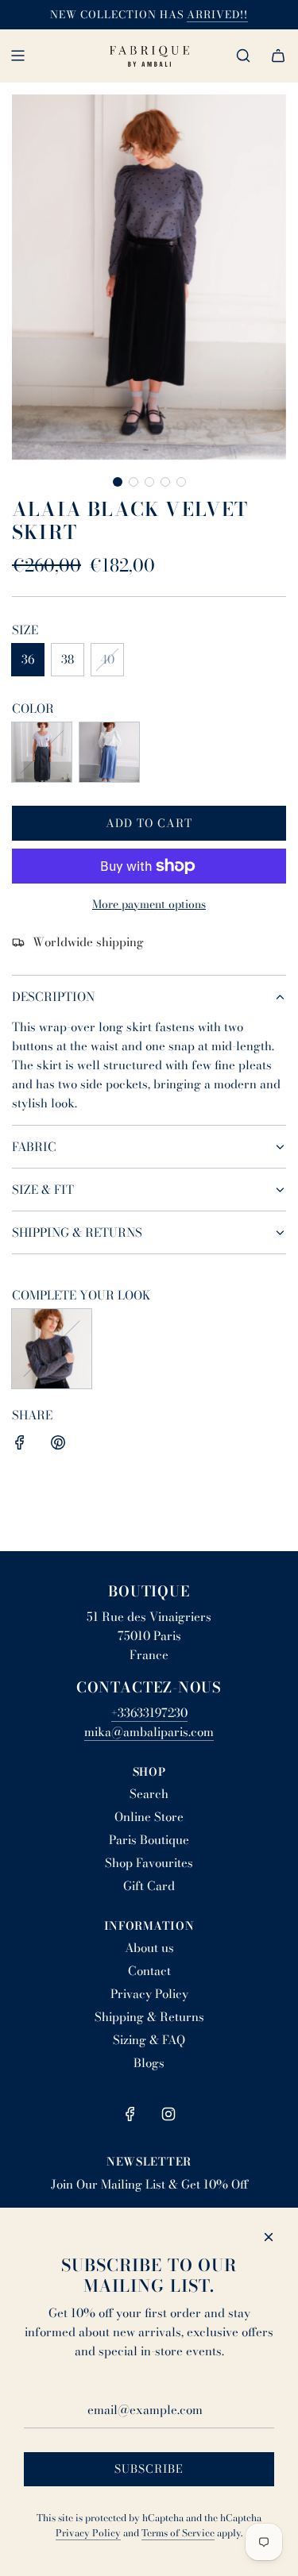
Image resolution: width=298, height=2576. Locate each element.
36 (28, 659)
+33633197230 (149, 1713)
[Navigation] (17, 56)
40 (107, 659)
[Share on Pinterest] (58, 1445)
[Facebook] (130, 2114)
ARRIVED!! (217, 14)
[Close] (269, 2237)
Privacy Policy (88, 2533)
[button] (118, 482)
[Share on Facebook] (20, 1445)
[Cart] (278, 56)
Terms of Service (178, 2533)
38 (68, 659)
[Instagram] (168, 2114)
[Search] (243, 56)
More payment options (149, 904)
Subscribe (149, 2469)
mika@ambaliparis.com (149, 1732)
